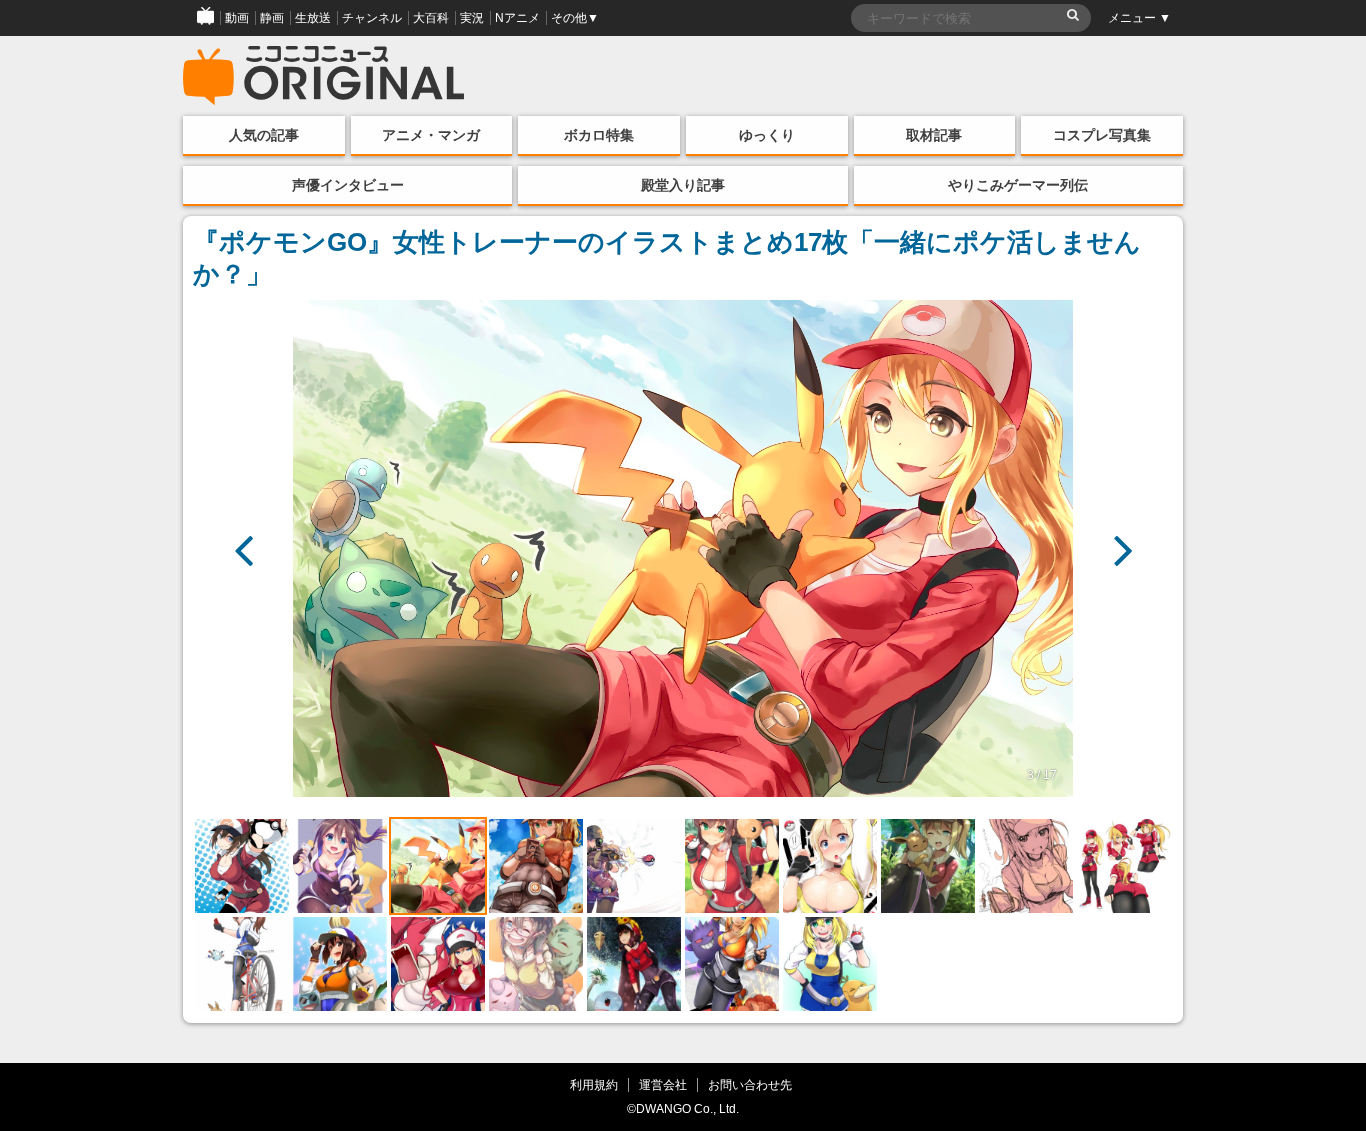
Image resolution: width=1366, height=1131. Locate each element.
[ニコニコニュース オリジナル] (324, 76)
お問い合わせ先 (750, 1084)
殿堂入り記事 (683, 185)
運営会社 (663, 1084)
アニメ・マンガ (431, 135)
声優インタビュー (348, 185)
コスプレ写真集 (1102, 135)
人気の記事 (264, 135)
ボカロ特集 (599, 135)
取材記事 (934, 135)
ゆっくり (767, 135)
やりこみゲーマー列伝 (1018, 185)
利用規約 (594, 1084)
